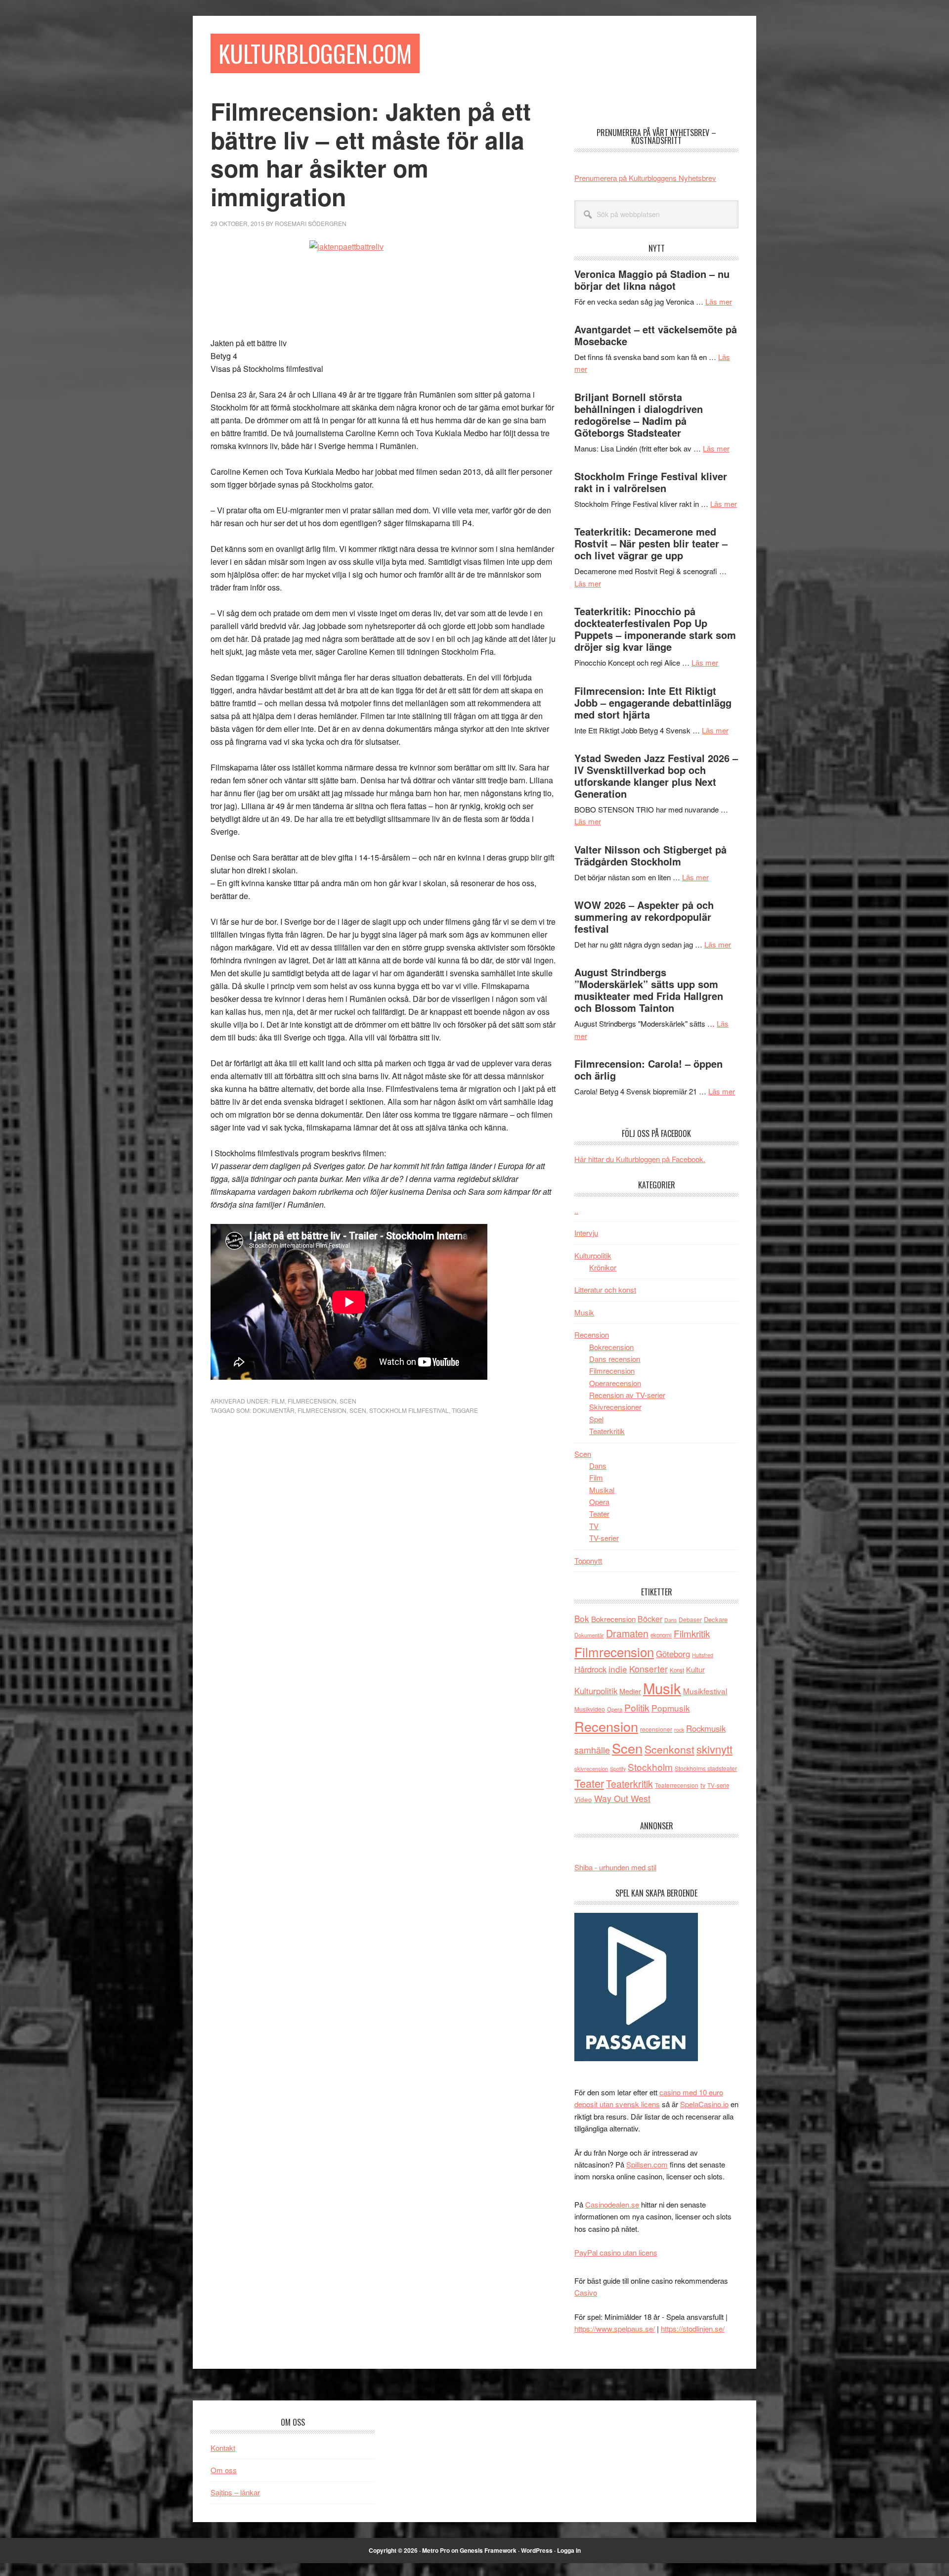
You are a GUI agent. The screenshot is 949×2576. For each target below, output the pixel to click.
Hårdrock (590, 1669)
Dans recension (615, 1359)
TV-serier (604, 1538)
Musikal (602, 1490)
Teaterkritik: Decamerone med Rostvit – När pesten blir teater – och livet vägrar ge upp (651, 543)
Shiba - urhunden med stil (615, 1867)
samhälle (592, 1750)
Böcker (650, 1619)
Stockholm (650, 1767)
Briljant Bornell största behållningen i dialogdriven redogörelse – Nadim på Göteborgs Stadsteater (639, 415)
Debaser (690, 1619)
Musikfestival (705, 1691)
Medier (630, 1691)
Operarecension (615, 1383)
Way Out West (622, 1798)
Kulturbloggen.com (315, 53)
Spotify (618, 1768)
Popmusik (671, 1708)
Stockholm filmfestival (409, 1410)
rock (679, 1729)
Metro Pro (436, 2550)
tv (703, 1785)
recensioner (656, 1729)
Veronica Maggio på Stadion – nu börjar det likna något (652, 280)
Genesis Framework (488, 2550)
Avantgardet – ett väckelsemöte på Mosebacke (656, 335)
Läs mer (719, 301)
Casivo (586, 2292)
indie (618, 1669)
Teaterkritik (607, 1431)
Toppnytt (588, 1560)
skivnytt (714, 1749)
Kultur (695, 1669)
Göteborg (673, 1654)
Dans (598, 1466)
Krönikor (603, 1267)
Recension (592, 1334)
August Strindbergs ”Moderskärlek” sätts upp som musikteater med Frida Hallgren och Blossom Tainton (649, 990)
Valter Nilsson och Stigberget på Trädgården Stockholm (650, 855)
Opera (599, 1502)
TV (594, 1526)
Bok (582, 1618)
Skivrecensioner (615, 1407)
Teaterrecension (677, 1785)
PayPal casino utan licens (616, 2252)
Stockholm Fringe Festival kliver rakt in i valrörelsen (651, 482)
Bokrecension (611, 1347)
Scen (348, 1401)
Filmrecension (312, 1401)
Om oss (224, 2470)
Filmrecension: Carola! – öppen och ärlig (648, 1069)
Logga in (569, 2550)
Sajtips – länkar (235, 2492)
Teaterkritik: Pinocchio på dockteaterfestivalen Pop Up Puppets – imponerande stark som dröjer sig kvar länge (655, 629)
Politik (637, 1707)
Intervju (586, 1233)
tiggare (465, 1410)
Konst (677, 1670)
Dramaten (627, 1633)
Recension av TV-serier (627, 1395)
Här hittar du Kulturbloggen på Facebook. (640, 1159)
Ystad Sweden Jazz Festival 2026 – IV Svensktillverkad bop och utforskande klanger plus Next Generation (656, 776)
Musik (584, 1312)
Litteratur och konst (605, 1289)
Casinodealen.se (612, 2204)
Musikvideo (590, 1709)
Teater (599, 1514)
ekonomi (661, 1635)
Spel (596, 1419)
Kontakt (223, 2448)
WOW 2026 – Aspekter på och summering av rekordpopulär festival (644, 917)
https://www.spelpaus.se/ (615, 2328)
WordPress (537, 2550)
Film (278, 1401)
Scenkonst (669, 1749)
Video (583, 1799)
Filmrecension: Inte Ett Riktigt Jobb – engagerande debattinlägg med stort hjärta (653, 702)
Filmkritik (692, 1633)
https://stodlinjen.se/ (693, 2328)
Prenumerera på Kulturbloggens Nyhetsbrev (645, 178)
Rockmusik (706, 1728)
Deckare (716, 1619)
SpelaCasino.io (704, 2104)
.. (576, 1210)
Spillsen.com (647, 2164)
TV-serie (718, 1785)
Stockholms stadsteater (706, 1768)
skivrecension (591, 1768)
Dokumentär (274, 1410)
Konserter (648, 1669)
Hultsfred (703, 1655)
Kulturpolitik (593, 1255)
